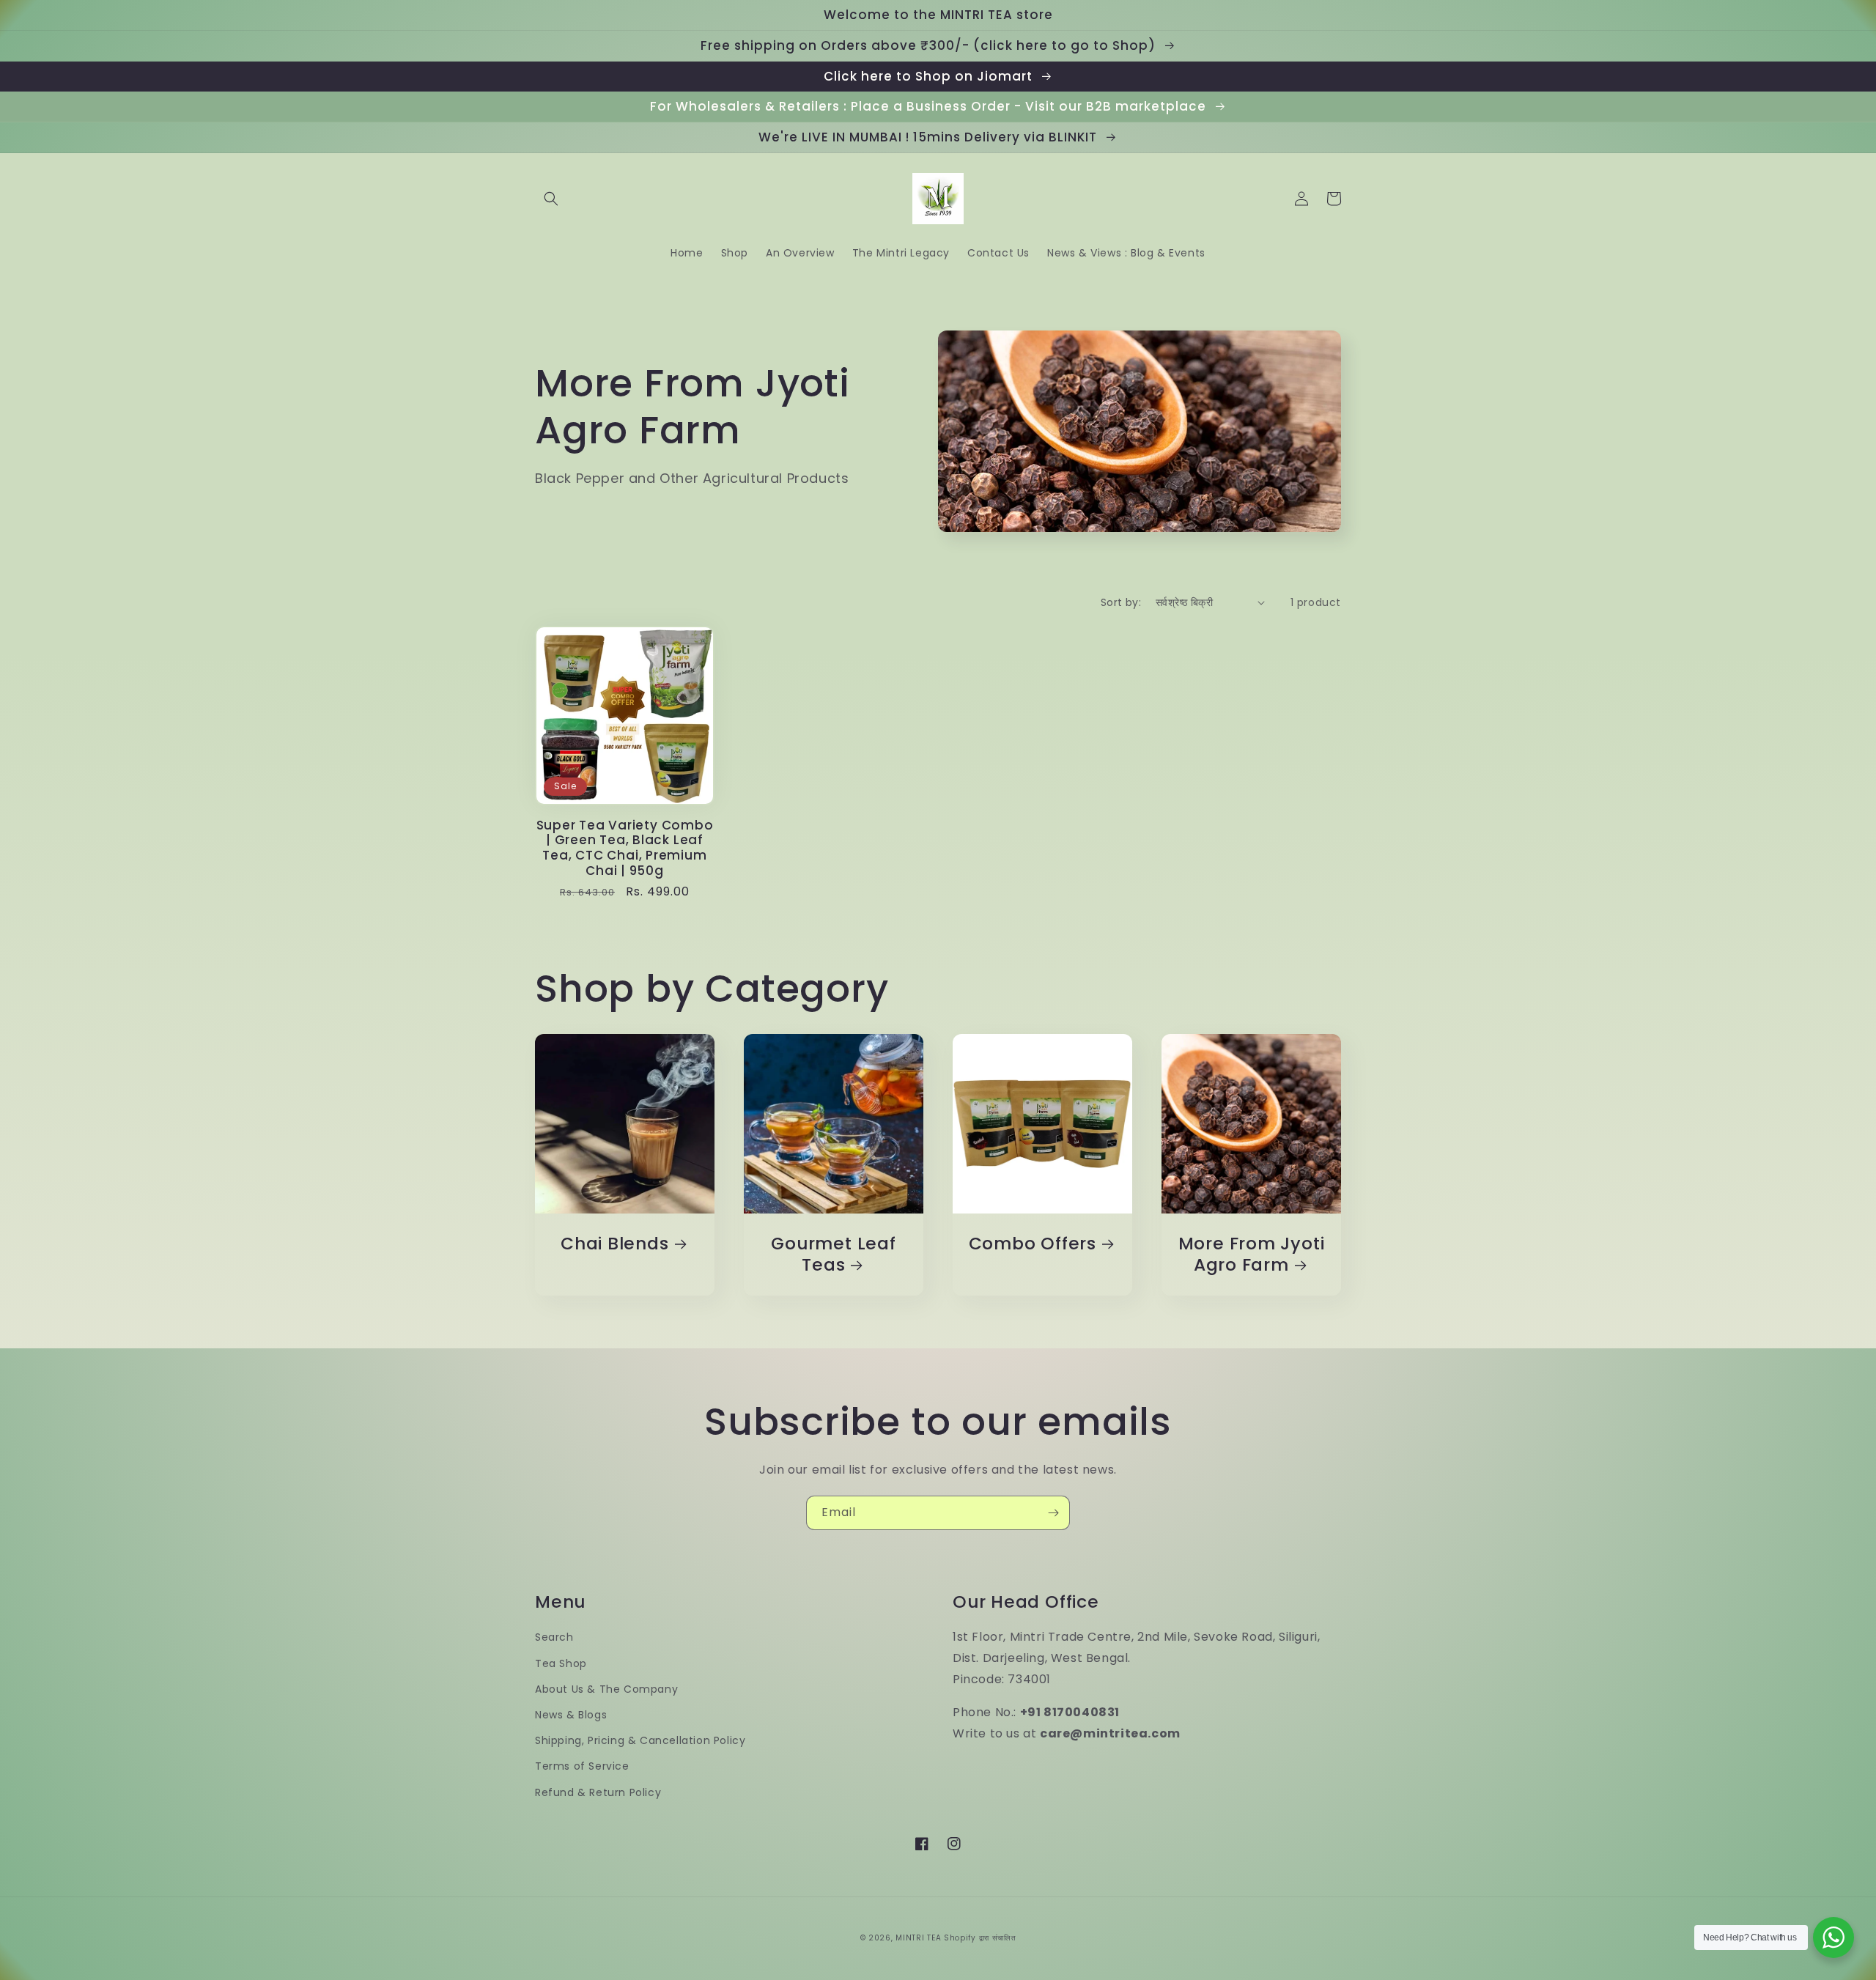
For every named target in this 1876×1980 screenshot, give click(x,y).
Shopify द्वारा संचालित (980, 1938)
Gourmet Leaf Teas (833, 1255)
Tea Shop (561, 1663)
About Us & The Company (606, 1689)
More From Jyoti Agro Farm (1252, 1255)
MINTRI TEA (918, 1938)
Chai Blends (615, 1244)
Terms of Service (582, 1766)
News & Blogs (571, 1715)
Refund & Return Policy (598, 1792)
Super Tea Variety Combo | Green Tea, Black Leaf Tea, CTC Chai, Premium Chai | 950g (625, 848)
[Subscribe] (1053, 1513)
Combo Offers (1033, 1244)
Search (554, 1637)
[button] (551, 199)
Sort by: (1121, 602)
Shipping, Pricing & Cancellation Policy (640, 1740)
